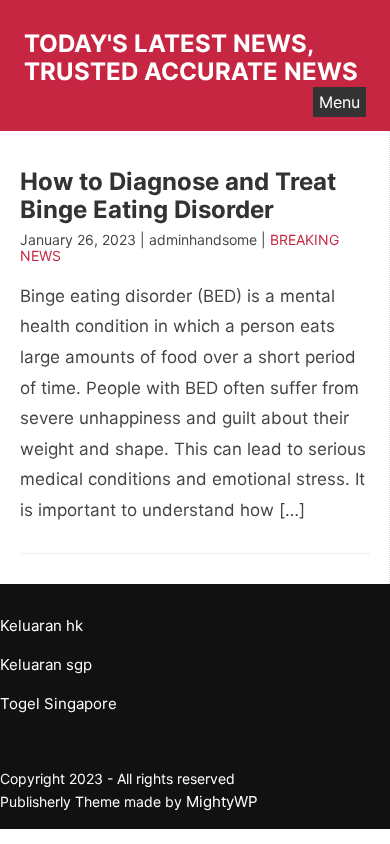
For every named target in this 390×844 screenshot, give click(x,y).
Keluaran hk (41, 625)
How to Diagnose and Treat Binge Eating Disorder (178, 195)
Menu (339, 102)
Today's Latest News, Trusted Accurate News (191, 57)
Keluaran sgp (46, 664)
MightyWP (222, 801)
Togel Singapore (58, 703)
